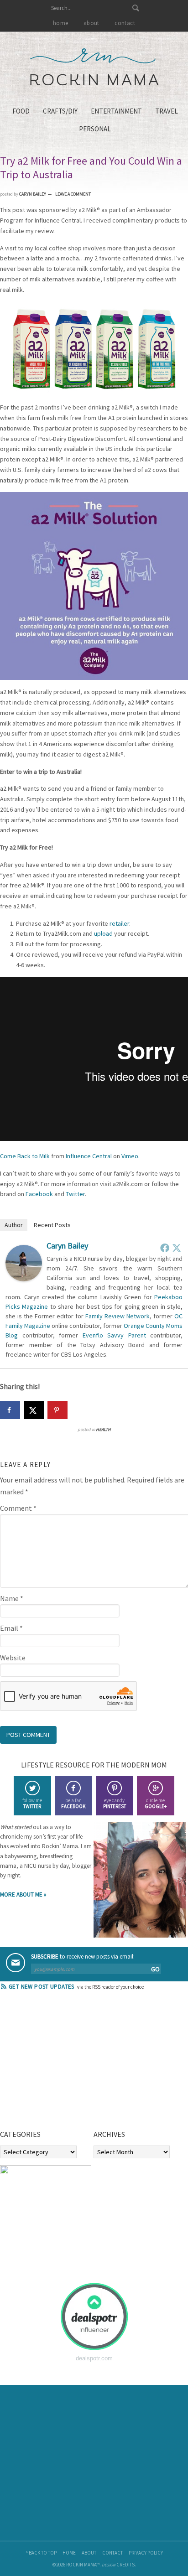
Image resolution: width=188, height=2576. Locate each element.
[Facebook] (165, 1248)
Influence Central (89, 1156)
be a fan (73, 1803)
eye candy (115, 1803)
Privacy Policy (146, 2553)
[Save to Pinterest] (57, 1410)
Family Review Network (117, 1316)
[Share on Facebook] (10, 1410)
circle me (156, 1803)
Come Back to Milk (25, 1156)
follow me (32, 1803)
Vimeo (130, 1156)
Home (69, 2553)
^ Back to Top (41, 2553)
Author (14, 1225)
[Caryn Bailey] (24, 1279)
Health (103, 1429)
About (89, 2553)
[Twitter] (177, 1248)
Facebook (39, 1194)
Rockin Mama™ (94, 67)
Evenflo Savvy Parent (114, 1335)
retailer (119, 923)
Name (12, 1598)
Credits (125, 2565)
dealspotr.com (94, 2358)
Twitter (75, 1194)
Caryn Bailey (67, 1246)
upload (103, 933)
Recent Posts (52, 1225)
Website (13, 1658)
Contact (112, 2553)
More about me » (23, 1894)
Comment (18, 1508)
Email (11, 1628)
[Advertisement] (68, 2063)
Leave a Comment (73, 194)
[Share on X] (34, 1410)
